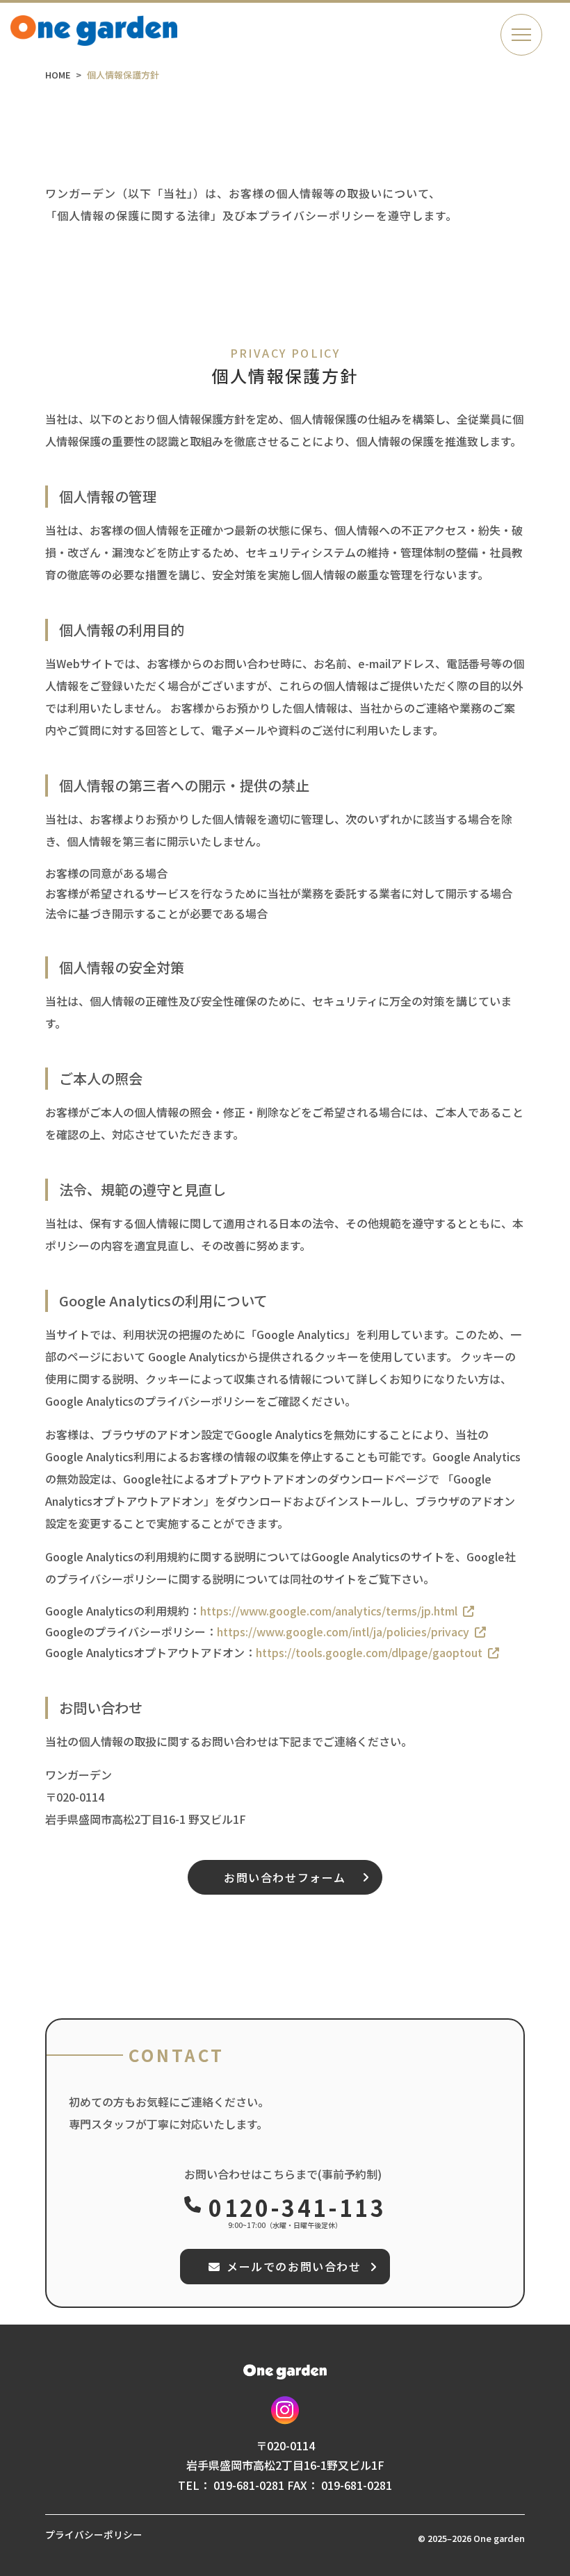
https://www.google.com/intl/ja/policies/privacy (343, 1631)
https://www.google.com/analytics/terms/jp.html (329, 1611)
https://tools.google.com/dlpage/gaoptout (369, 1652)
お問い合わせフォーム (285, 1877)
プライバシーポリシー (94, 2534)
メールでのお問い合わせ (294, 2266)
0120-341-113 (297, 2207)
